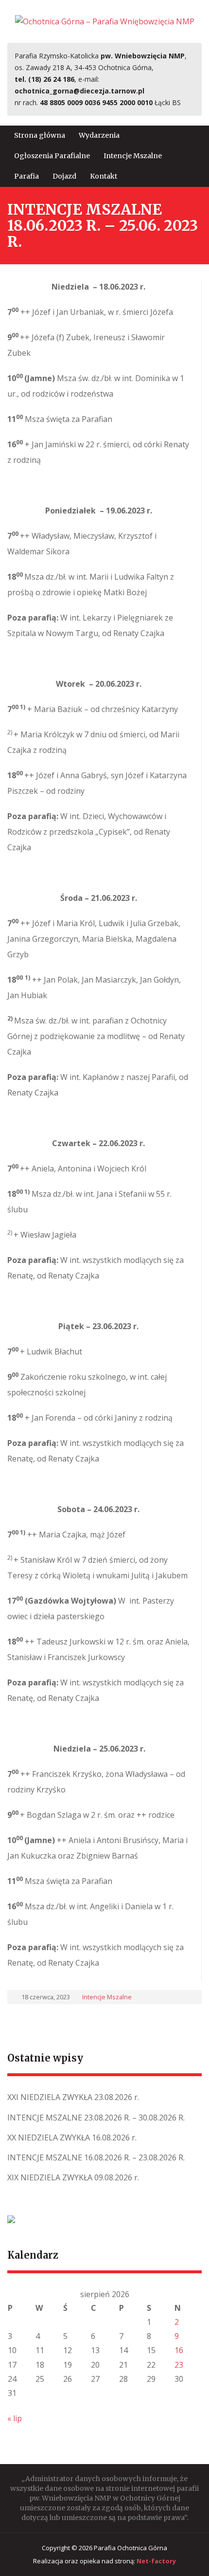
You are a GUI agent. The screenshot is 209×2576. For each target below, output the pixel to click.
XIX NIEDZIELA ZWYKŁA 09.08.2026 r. (73, 2177)
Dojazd (64, 176)
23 (179, 2365)
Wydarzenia (99, 135)
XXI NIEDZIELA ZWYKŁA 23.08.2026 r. (73, 2097)
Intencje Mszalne (133, 156)
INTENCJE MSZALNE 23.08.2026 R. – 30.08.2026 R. (96, 2118)
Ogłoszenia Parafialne (52, 156)
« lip (15, 2418)
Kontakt (104, 176)
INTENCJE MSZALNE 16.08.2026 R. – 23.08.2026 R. (96, 2157)
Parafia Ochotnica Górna (131, 2548)
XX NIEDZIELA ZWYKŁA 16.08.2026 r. (72, 2138)
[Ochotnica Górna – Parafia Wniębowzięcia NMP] (105, 21)
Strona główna (40, 135)
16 (179, 2350)
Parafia (26, 176)
